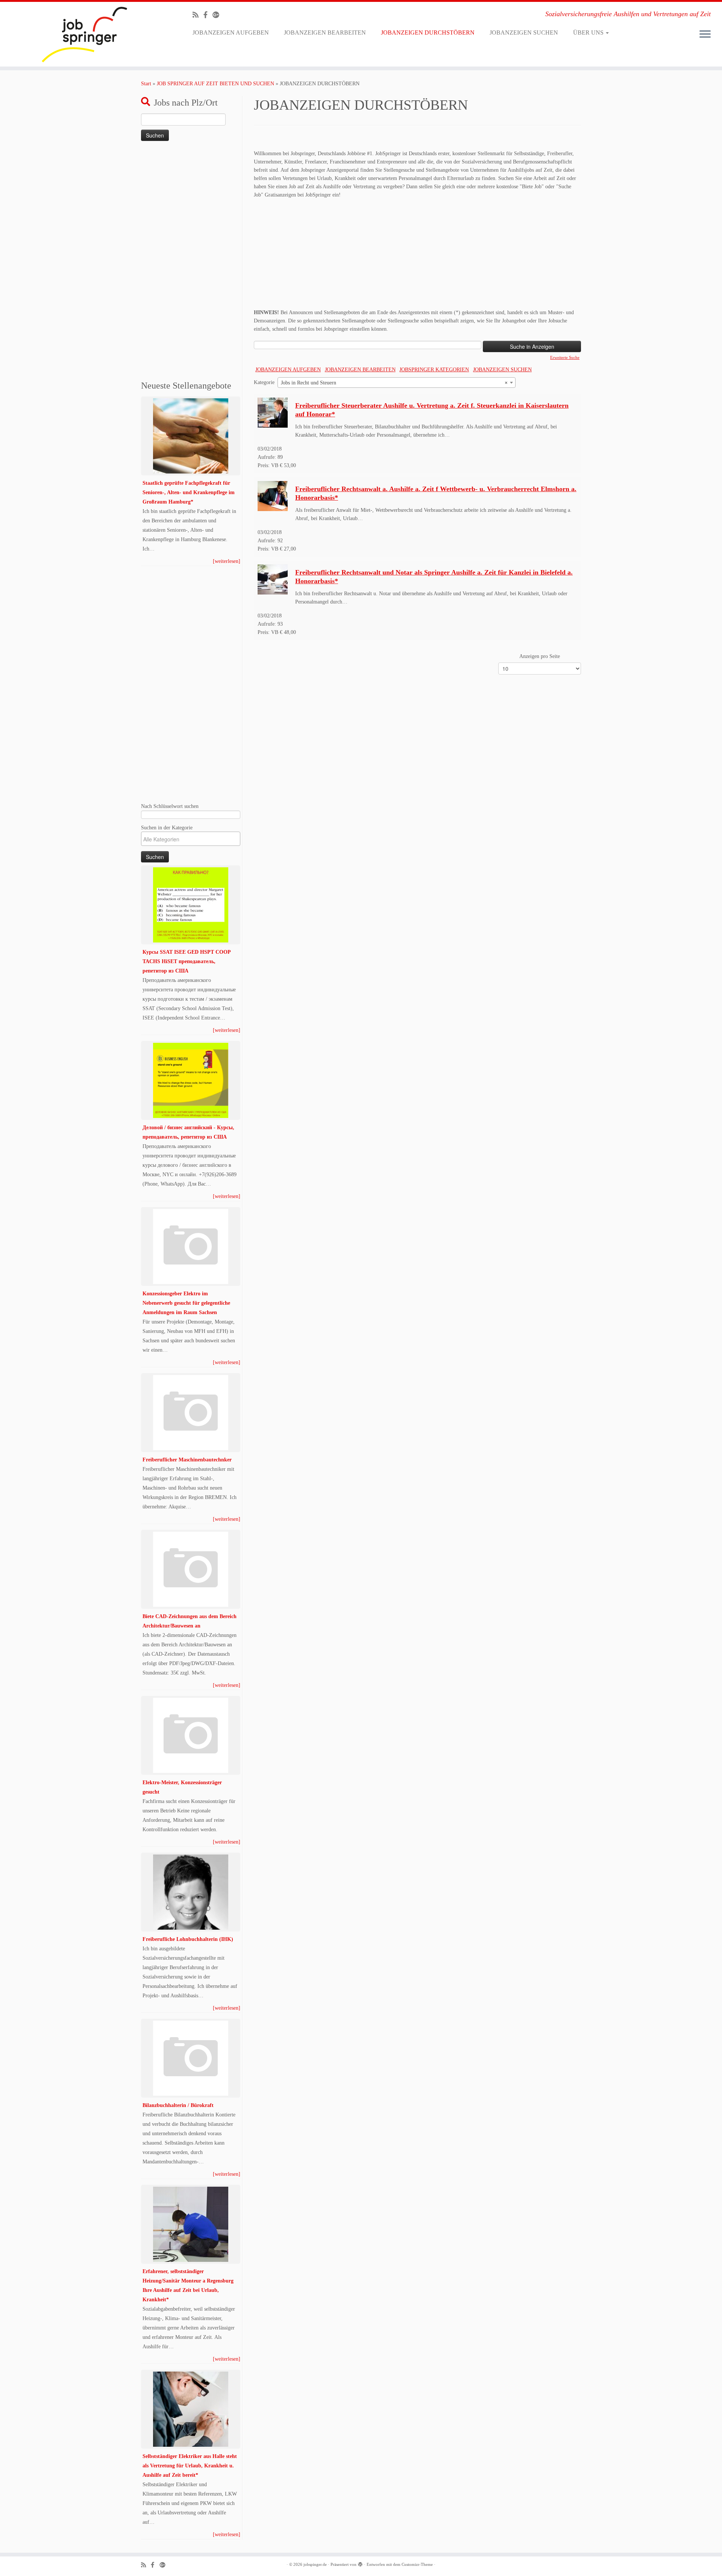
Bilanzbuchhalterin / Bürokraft (178, 2105)
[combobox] (397, 383)
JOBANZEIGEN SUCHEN (524, 33)
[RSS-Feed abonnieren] (198, 15)
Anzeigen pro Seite (540, 656)
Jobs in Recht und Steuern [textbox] (394, 383)
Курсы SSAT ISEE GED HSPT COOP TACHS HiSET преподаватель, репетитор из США (187, 961)
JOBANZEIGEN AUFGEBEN (231, 33)
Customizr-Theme (417, 2564)
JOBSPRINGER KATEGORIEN (434, 370)
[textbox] (193, 839)
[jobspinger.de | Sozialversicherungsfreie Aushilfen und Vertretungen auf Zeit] (83, 34)
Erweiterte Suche (565, 357)
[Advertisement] (191, 262)
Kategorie (264, 382)
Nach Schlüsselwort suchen (170, 806)
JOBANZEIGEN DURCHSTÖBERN (428, 33)
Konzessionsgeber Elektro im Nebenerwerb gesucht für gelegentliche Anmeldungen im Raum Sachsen (186, 1303)
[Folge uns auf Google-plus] (218, 15)
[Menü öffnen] (705, 35)
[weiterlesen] (227, 561)
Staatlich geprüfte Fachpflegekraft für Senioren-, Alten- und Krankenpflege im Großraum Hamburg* (189, 492)
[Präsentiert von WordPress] (360, 2563)
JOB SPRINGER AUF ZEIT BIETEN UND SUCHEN (215, 84)
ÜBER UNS (589, 33)
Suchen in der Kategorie (167, 827)
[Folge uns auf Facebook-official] (208, 15)
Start (146, 84)
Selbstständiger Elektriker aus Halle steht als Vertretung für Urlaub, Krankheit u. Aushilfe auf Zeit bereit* (190, 2466)
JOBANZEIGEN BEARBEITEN (325, 33)
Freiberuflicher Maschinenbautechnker (187, 1460)
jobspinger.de (315, 2564)
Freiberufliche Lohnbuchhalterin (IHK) (188, 1939)
